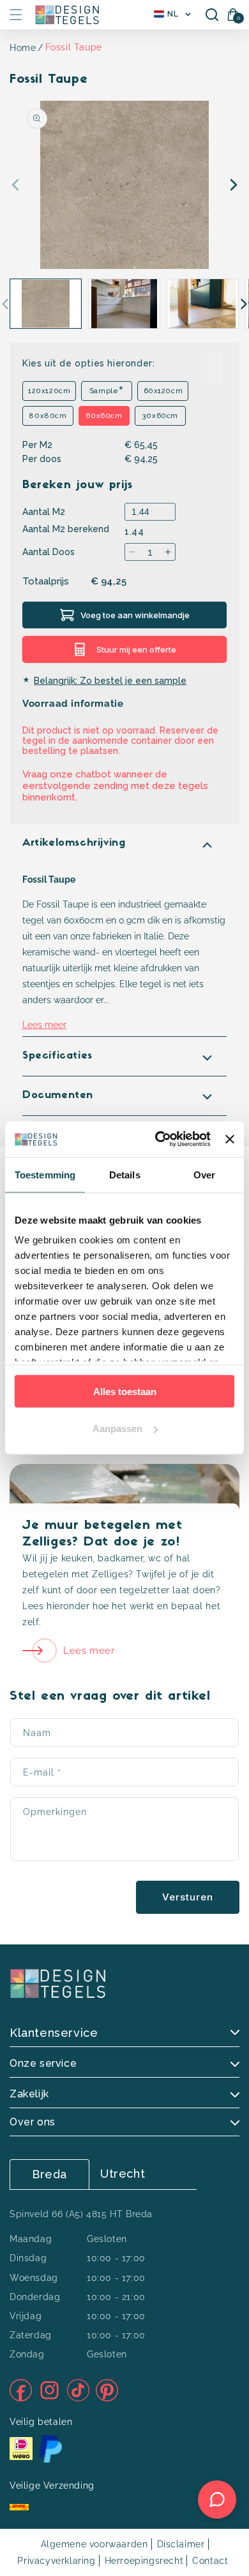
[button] (16, 15)
